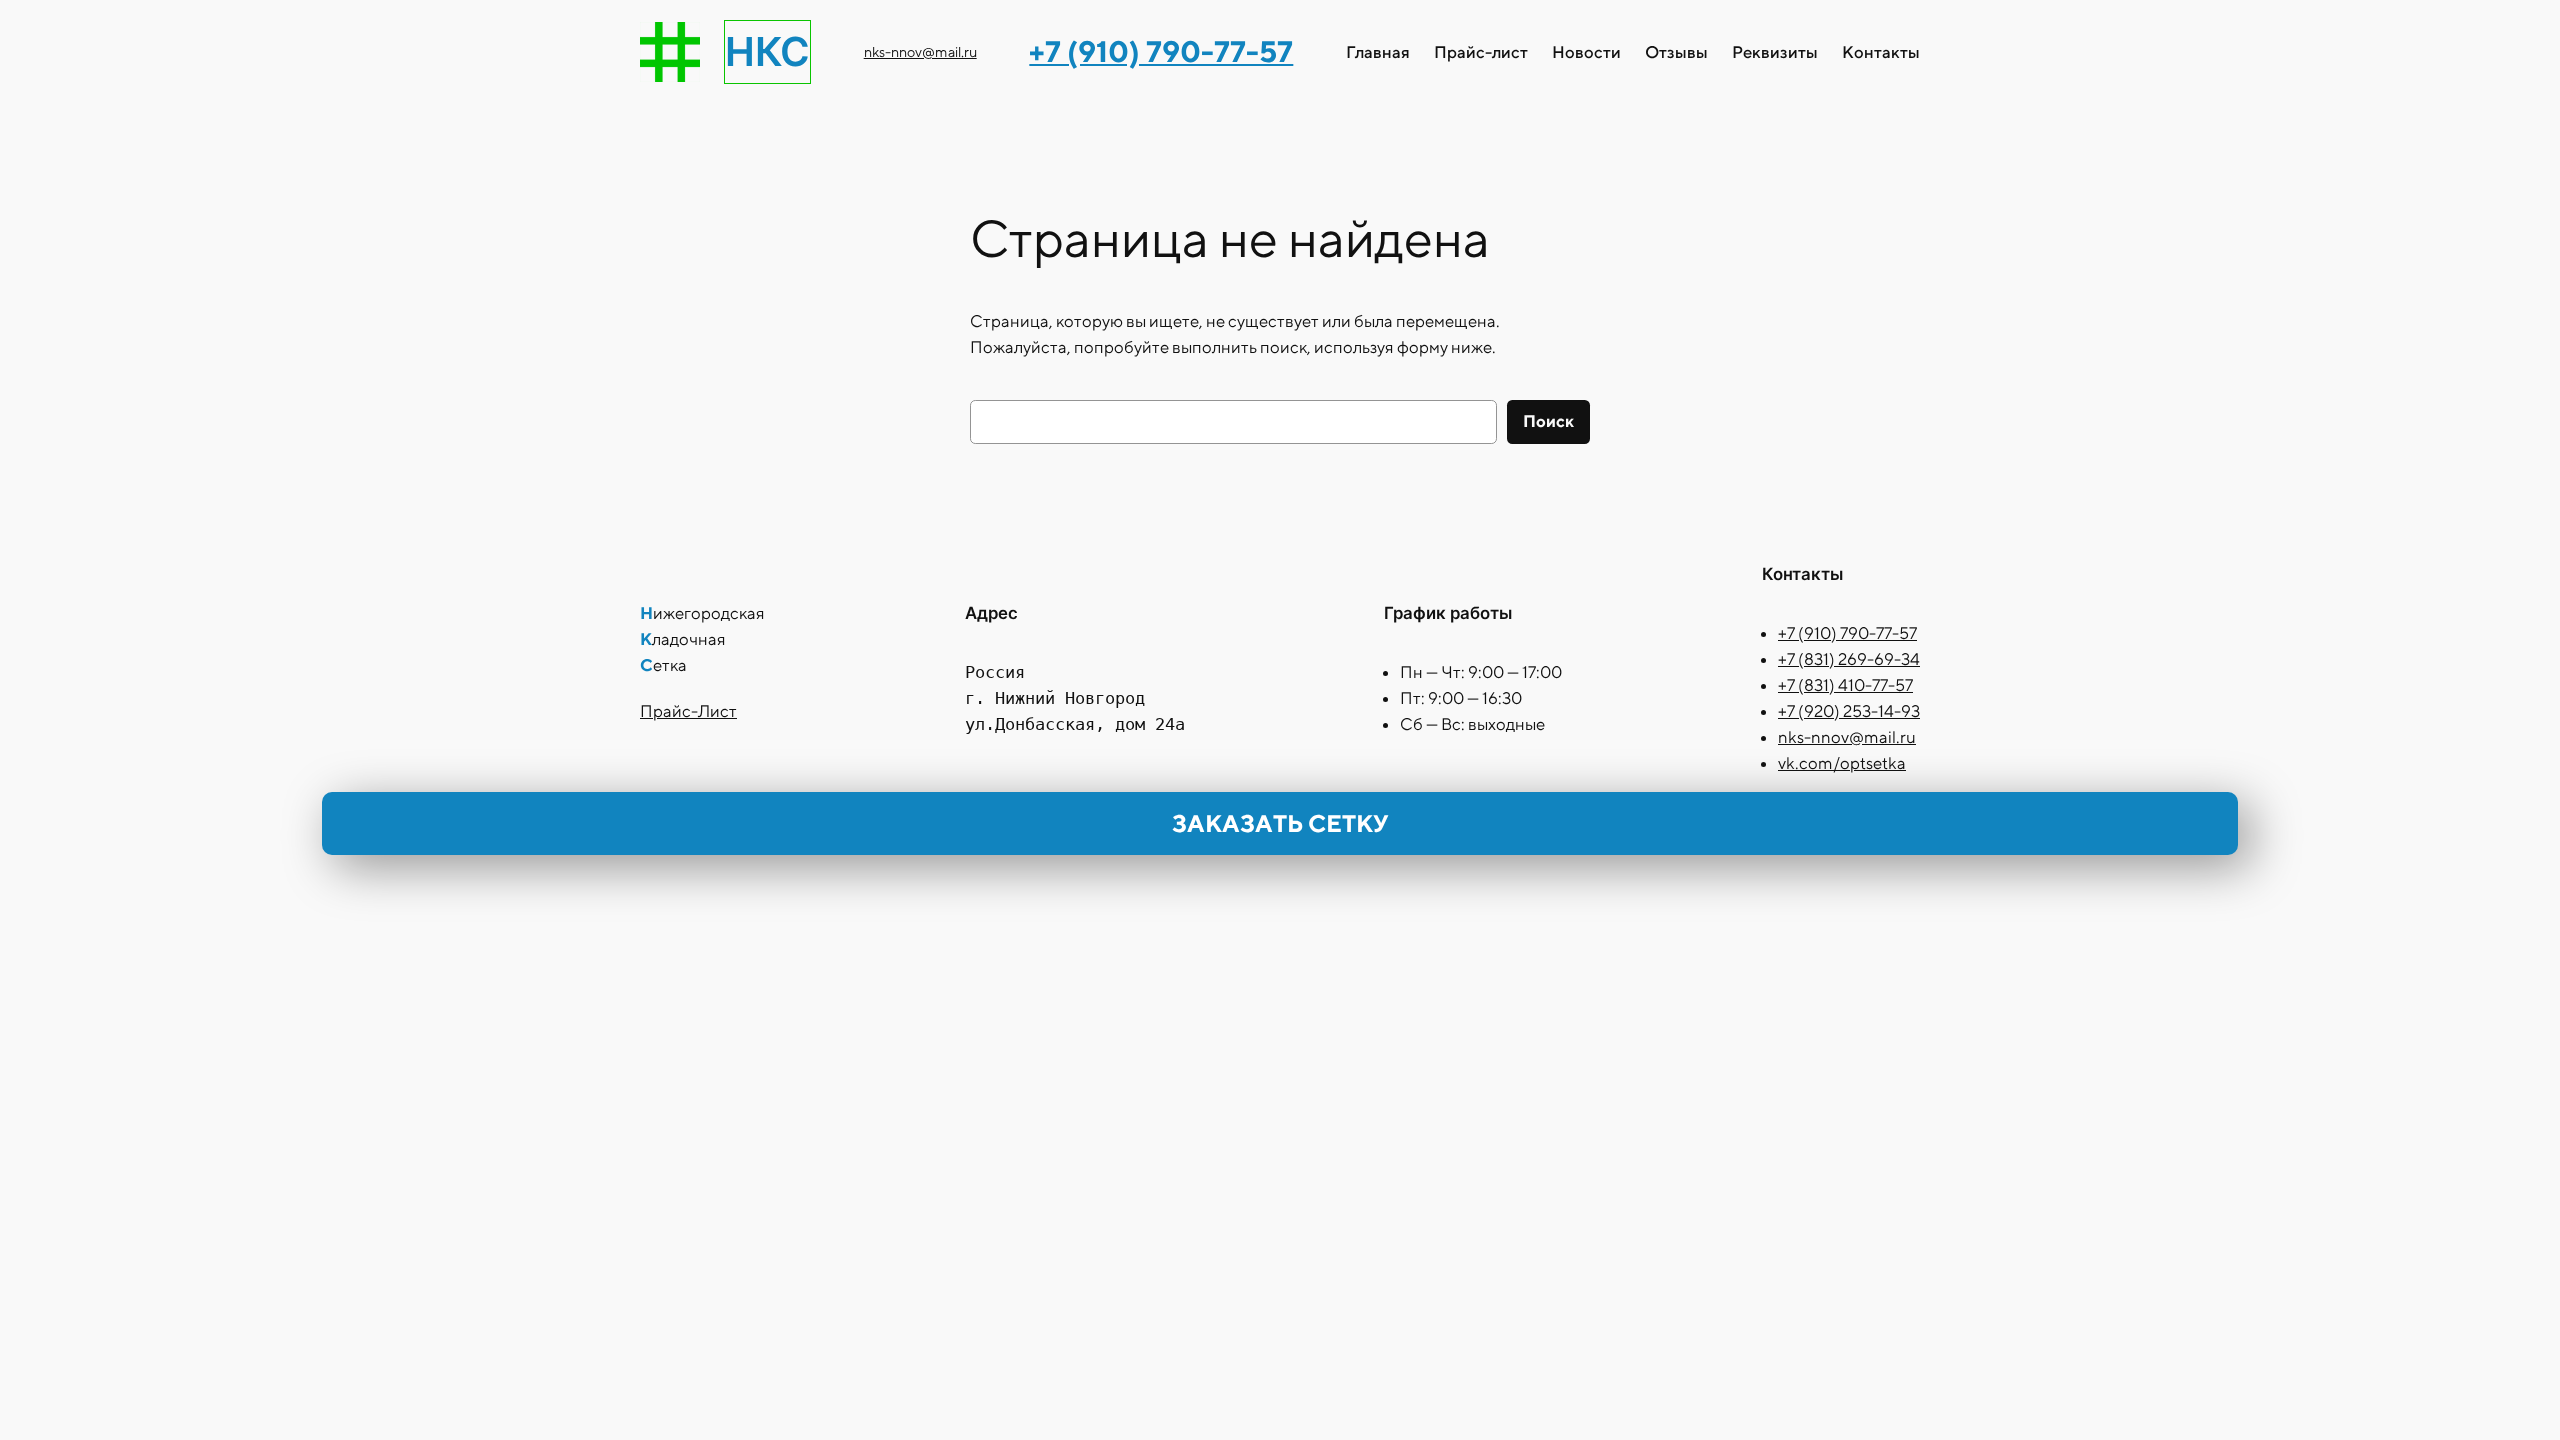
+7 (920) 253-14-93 (1849, 711)
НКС (767, 51)
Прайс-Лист (688, 711)
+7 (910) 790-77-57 (1847, 633)
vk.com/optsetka (1842, 763)
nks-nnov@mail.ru (920, 51)
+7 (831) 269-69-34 (1849, 659)
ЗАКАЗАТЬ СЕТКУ (1280, 823)
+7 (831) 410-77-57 (1845, 685)
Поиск (1548, 421)
